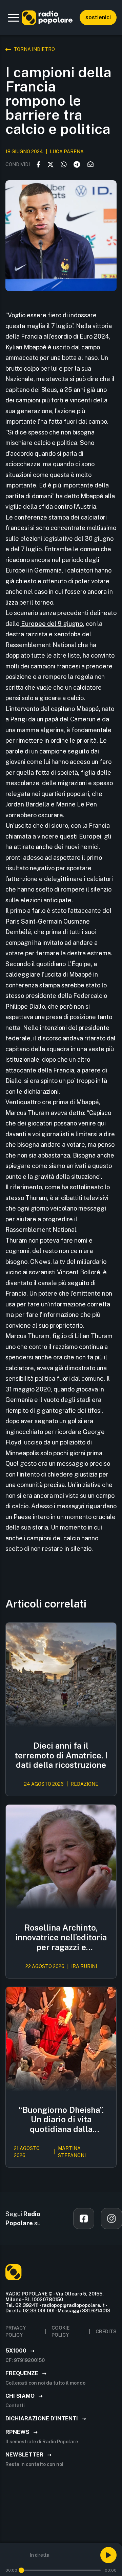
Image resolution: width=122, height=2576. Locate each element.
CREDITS (106, 2332)
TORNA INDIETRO (34, 49)
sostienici (98, 17)
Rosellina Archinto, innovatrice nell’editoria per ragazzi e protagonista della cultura (61, 1937)
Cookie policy (60, 2331)
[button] (14, 18)
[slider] (21, 2570)
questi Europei (80, 836)
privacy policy (16, 2331)
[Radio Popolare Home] (47, 18)
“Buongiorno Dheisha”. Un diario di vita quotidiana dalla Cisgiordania (61, 2120)
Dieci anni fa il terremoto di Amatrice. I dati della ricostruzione (61, 1755)
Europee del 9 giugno (51, 624)
